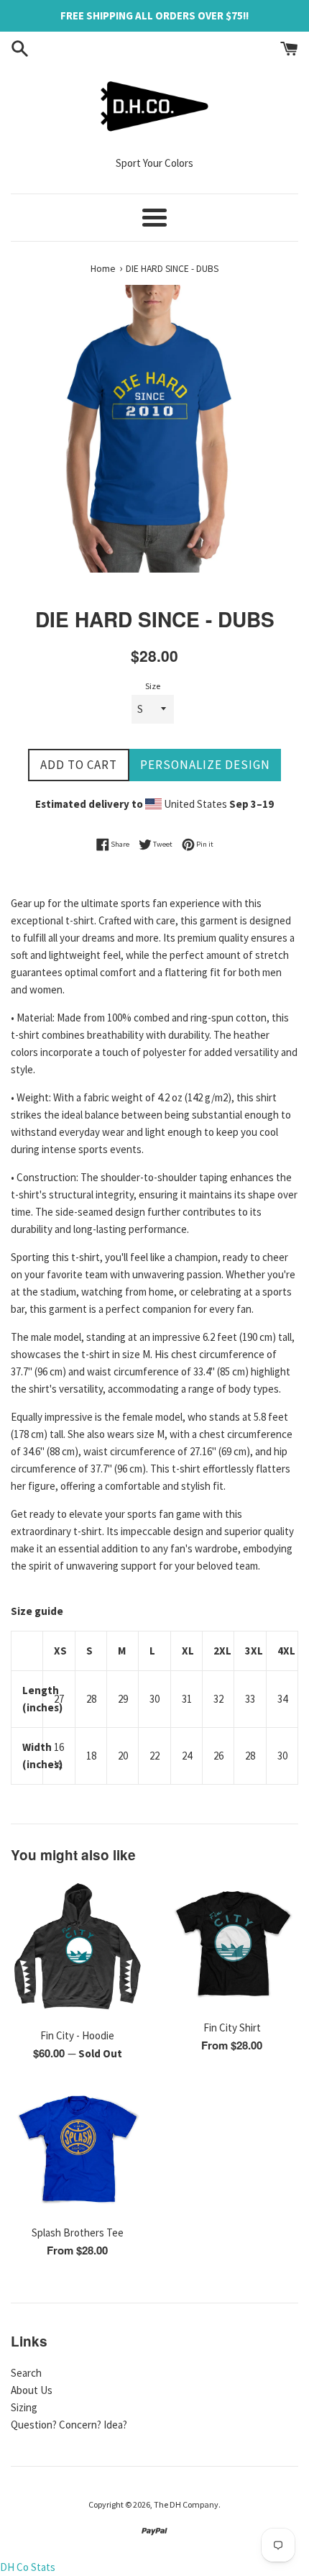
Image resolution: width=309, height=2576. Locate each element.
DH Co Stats (28, 2567)
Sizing (24, 2407)
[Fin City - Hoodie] (77, 1949)
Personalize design (205, 765)
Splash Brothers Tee (78, 2233)
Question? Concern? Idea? (69, 2425)
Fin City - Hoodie (77, 2035)
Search (26, 2373)
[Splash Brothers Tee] (77, 2151)
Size (153, 686)
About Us (32, 2390)
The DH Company (186, 2504)
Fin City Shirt (232, 2027)
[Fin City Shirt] (232, 1945)
